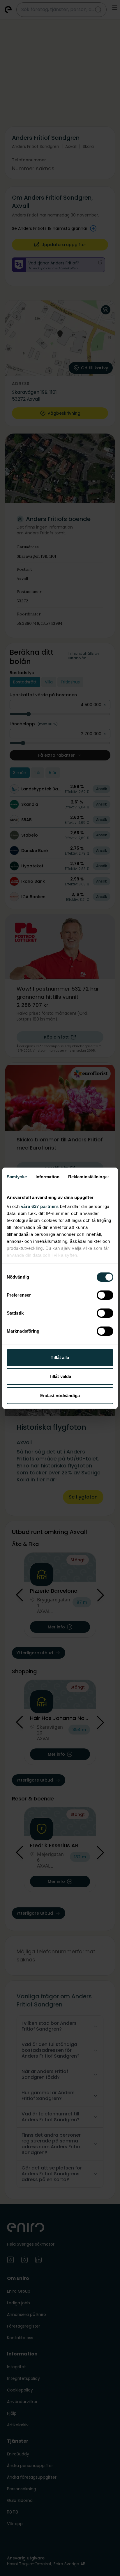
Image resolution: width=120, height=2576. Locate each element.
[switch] (105, 1295)
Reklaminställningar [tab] (89, 1177)
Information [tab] (47, 1177)
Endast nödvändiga (60, 1396)
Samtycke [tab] (17, 1177)
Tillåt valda (60, 1376)
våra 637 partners (40, 1206)
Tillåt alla (60, 1357)
